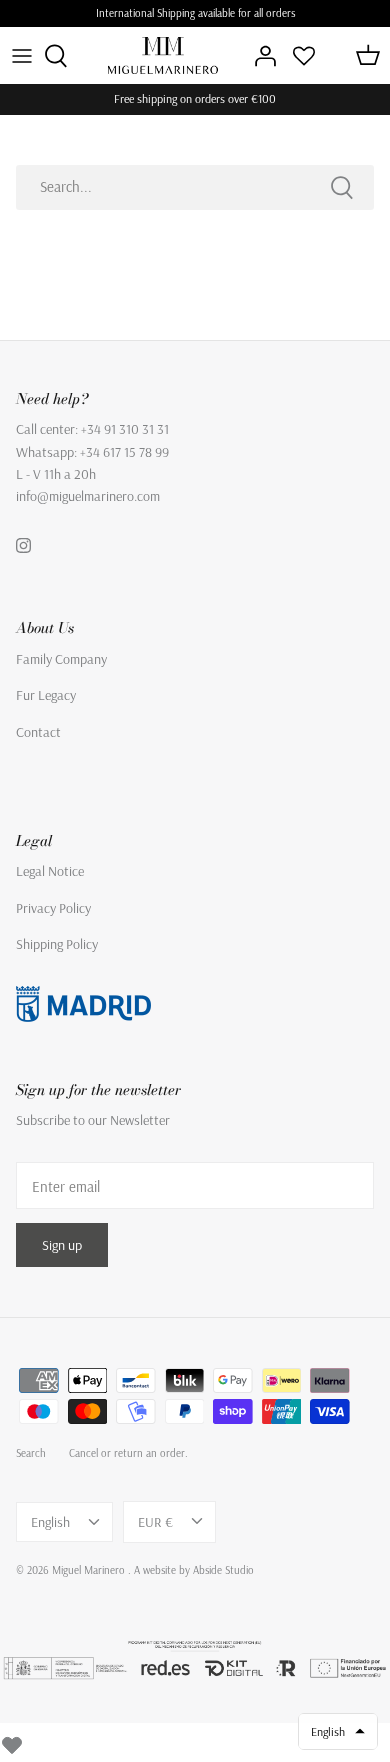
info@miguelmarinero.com (88, 496)
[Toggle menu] (22, 56)
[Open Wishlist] (304, 56)
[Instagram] (23, 545)
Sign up (62, 1245)
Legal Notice (50, 871)
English (50, 1522)
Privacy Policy (53, 908)
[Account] (260, 56)
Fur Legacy (46, 695)
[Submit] (342, 187)
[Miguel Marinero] (163, 55)
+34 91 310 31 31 (125, 429)
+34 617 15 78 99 (124, 452)
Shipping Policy (57, 944)
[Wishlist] (12, 1742)
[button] (338, 1731)
